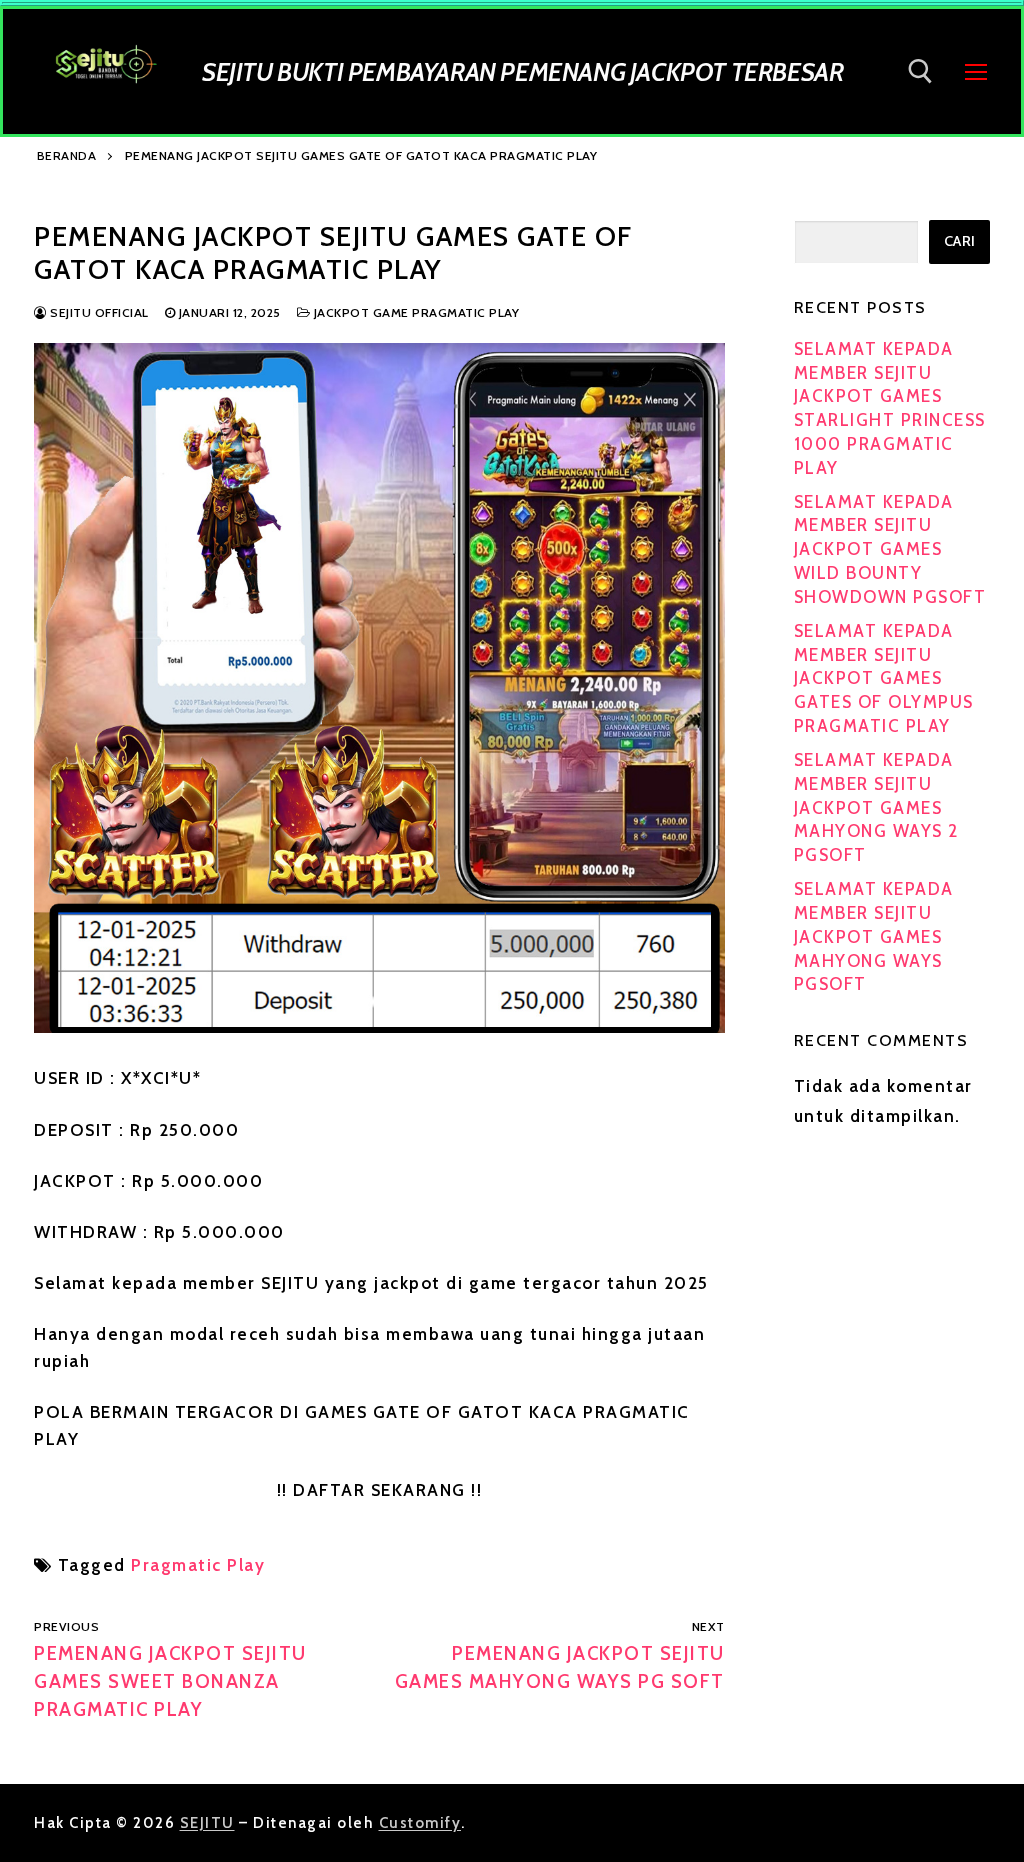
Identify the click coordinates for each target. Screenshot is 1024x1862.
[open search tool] (920, 71)
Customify (420, 1823)
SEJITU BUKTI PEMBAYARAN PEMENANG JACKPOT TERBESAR (522, 71)
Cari (960, 241)
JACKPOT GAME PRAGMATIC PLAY (414, 312)
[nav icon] (976, 71)
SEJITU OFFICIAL (98, 312)
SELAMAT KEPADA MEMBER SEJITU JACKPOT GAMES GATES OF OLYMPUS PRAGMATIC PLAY (884, 678)
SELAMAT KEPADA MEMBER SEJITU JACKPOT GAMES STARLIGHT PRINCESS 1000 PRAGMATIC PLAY (890, 408)
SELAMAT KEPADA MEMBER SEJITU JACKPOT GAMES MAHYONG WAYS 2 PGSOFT (876, 807)
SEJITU (207, 1823)
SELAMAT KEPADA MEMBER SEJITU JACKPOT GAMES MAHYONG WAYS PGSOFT (874, 936)
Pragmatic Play (198, 1565)
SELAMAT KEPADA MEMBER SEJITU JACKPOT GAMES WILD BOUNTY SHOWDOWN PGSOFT (890, 549)
